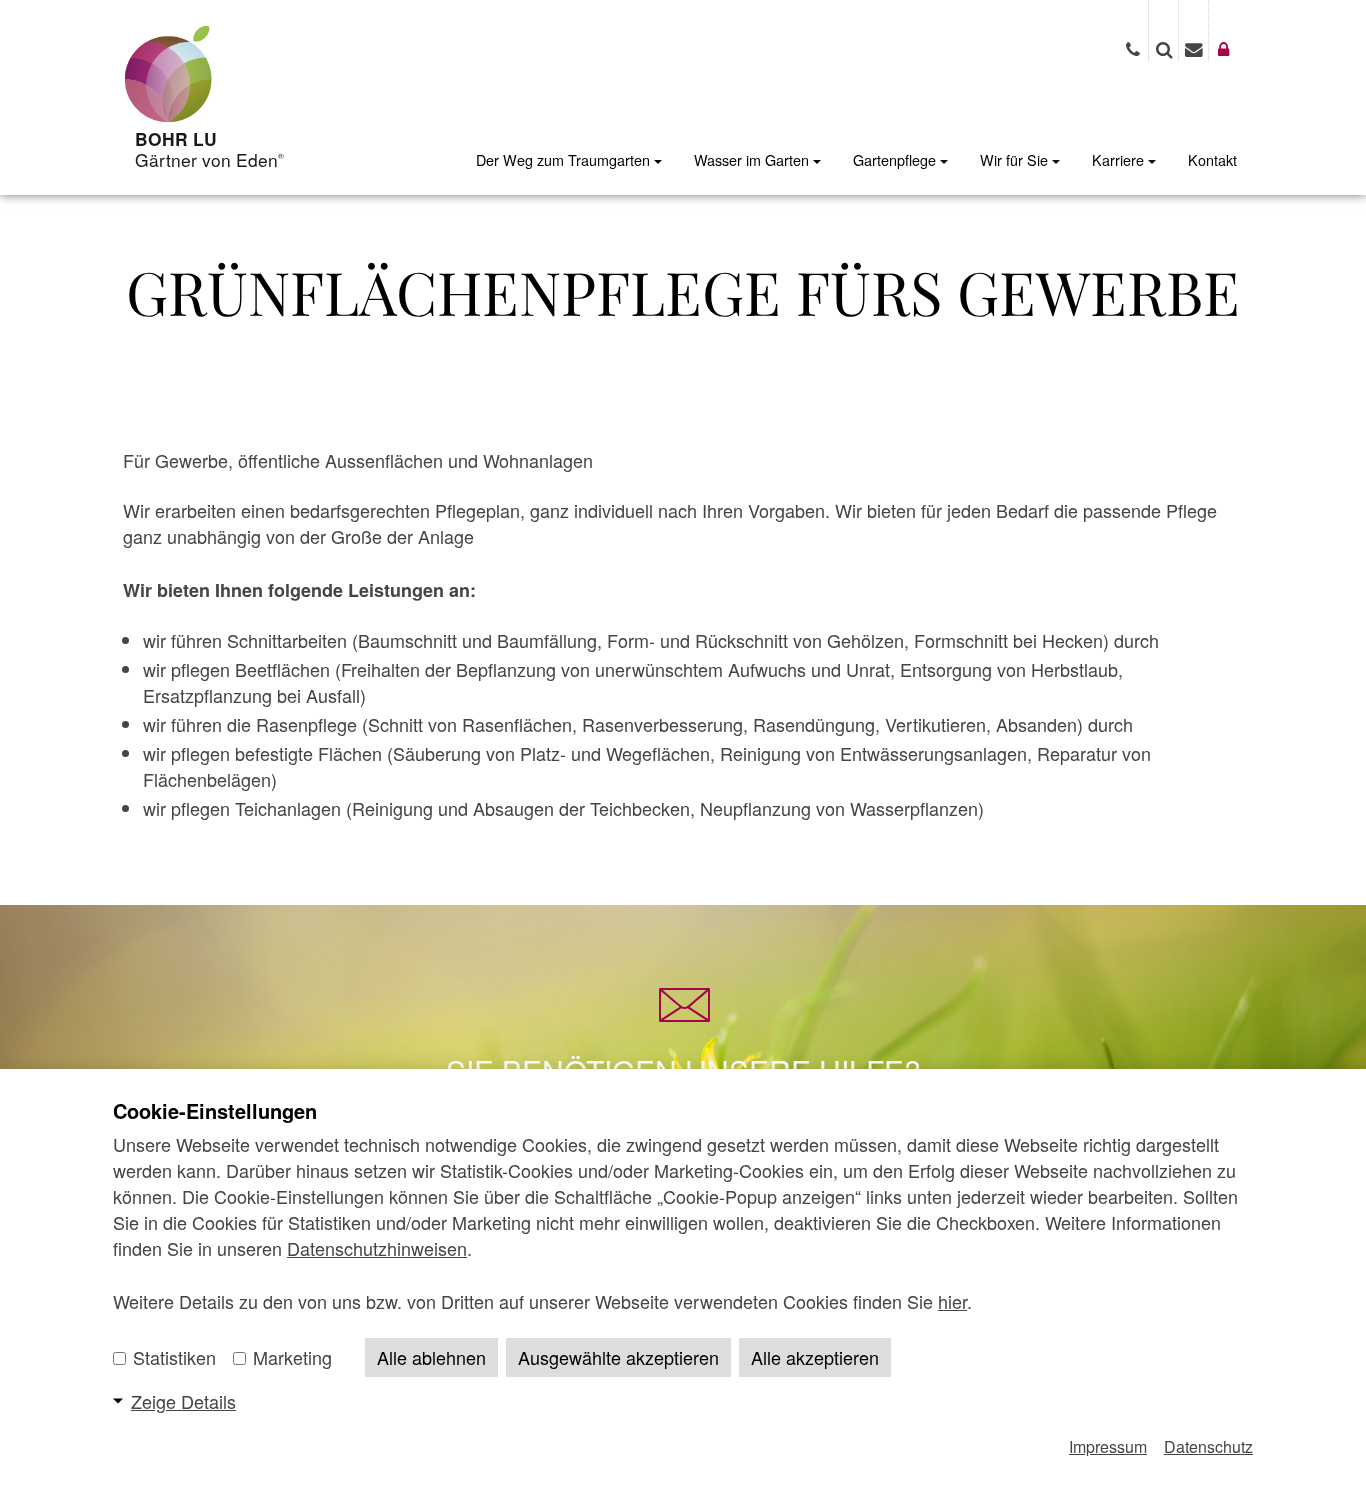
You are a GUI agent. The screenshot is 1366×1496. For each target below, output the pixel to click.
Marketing (290, 1357)
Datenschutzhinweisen (377, 1248)
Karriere (1120, 159)
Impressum (1108, 1446)
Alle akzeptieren (815, 1357)
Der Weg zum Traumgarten (565, 159)
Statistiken (172, 1357)
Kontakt (1212, 159)
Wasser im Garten (753, 159)
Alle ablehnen (431, 1357)
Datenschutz (1208, 1446)
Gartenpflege (896, 159)
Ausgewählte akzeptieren (618, 1357)
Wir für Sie (1016, 159)
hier (952, 1301)
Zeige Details (183, 1401)
